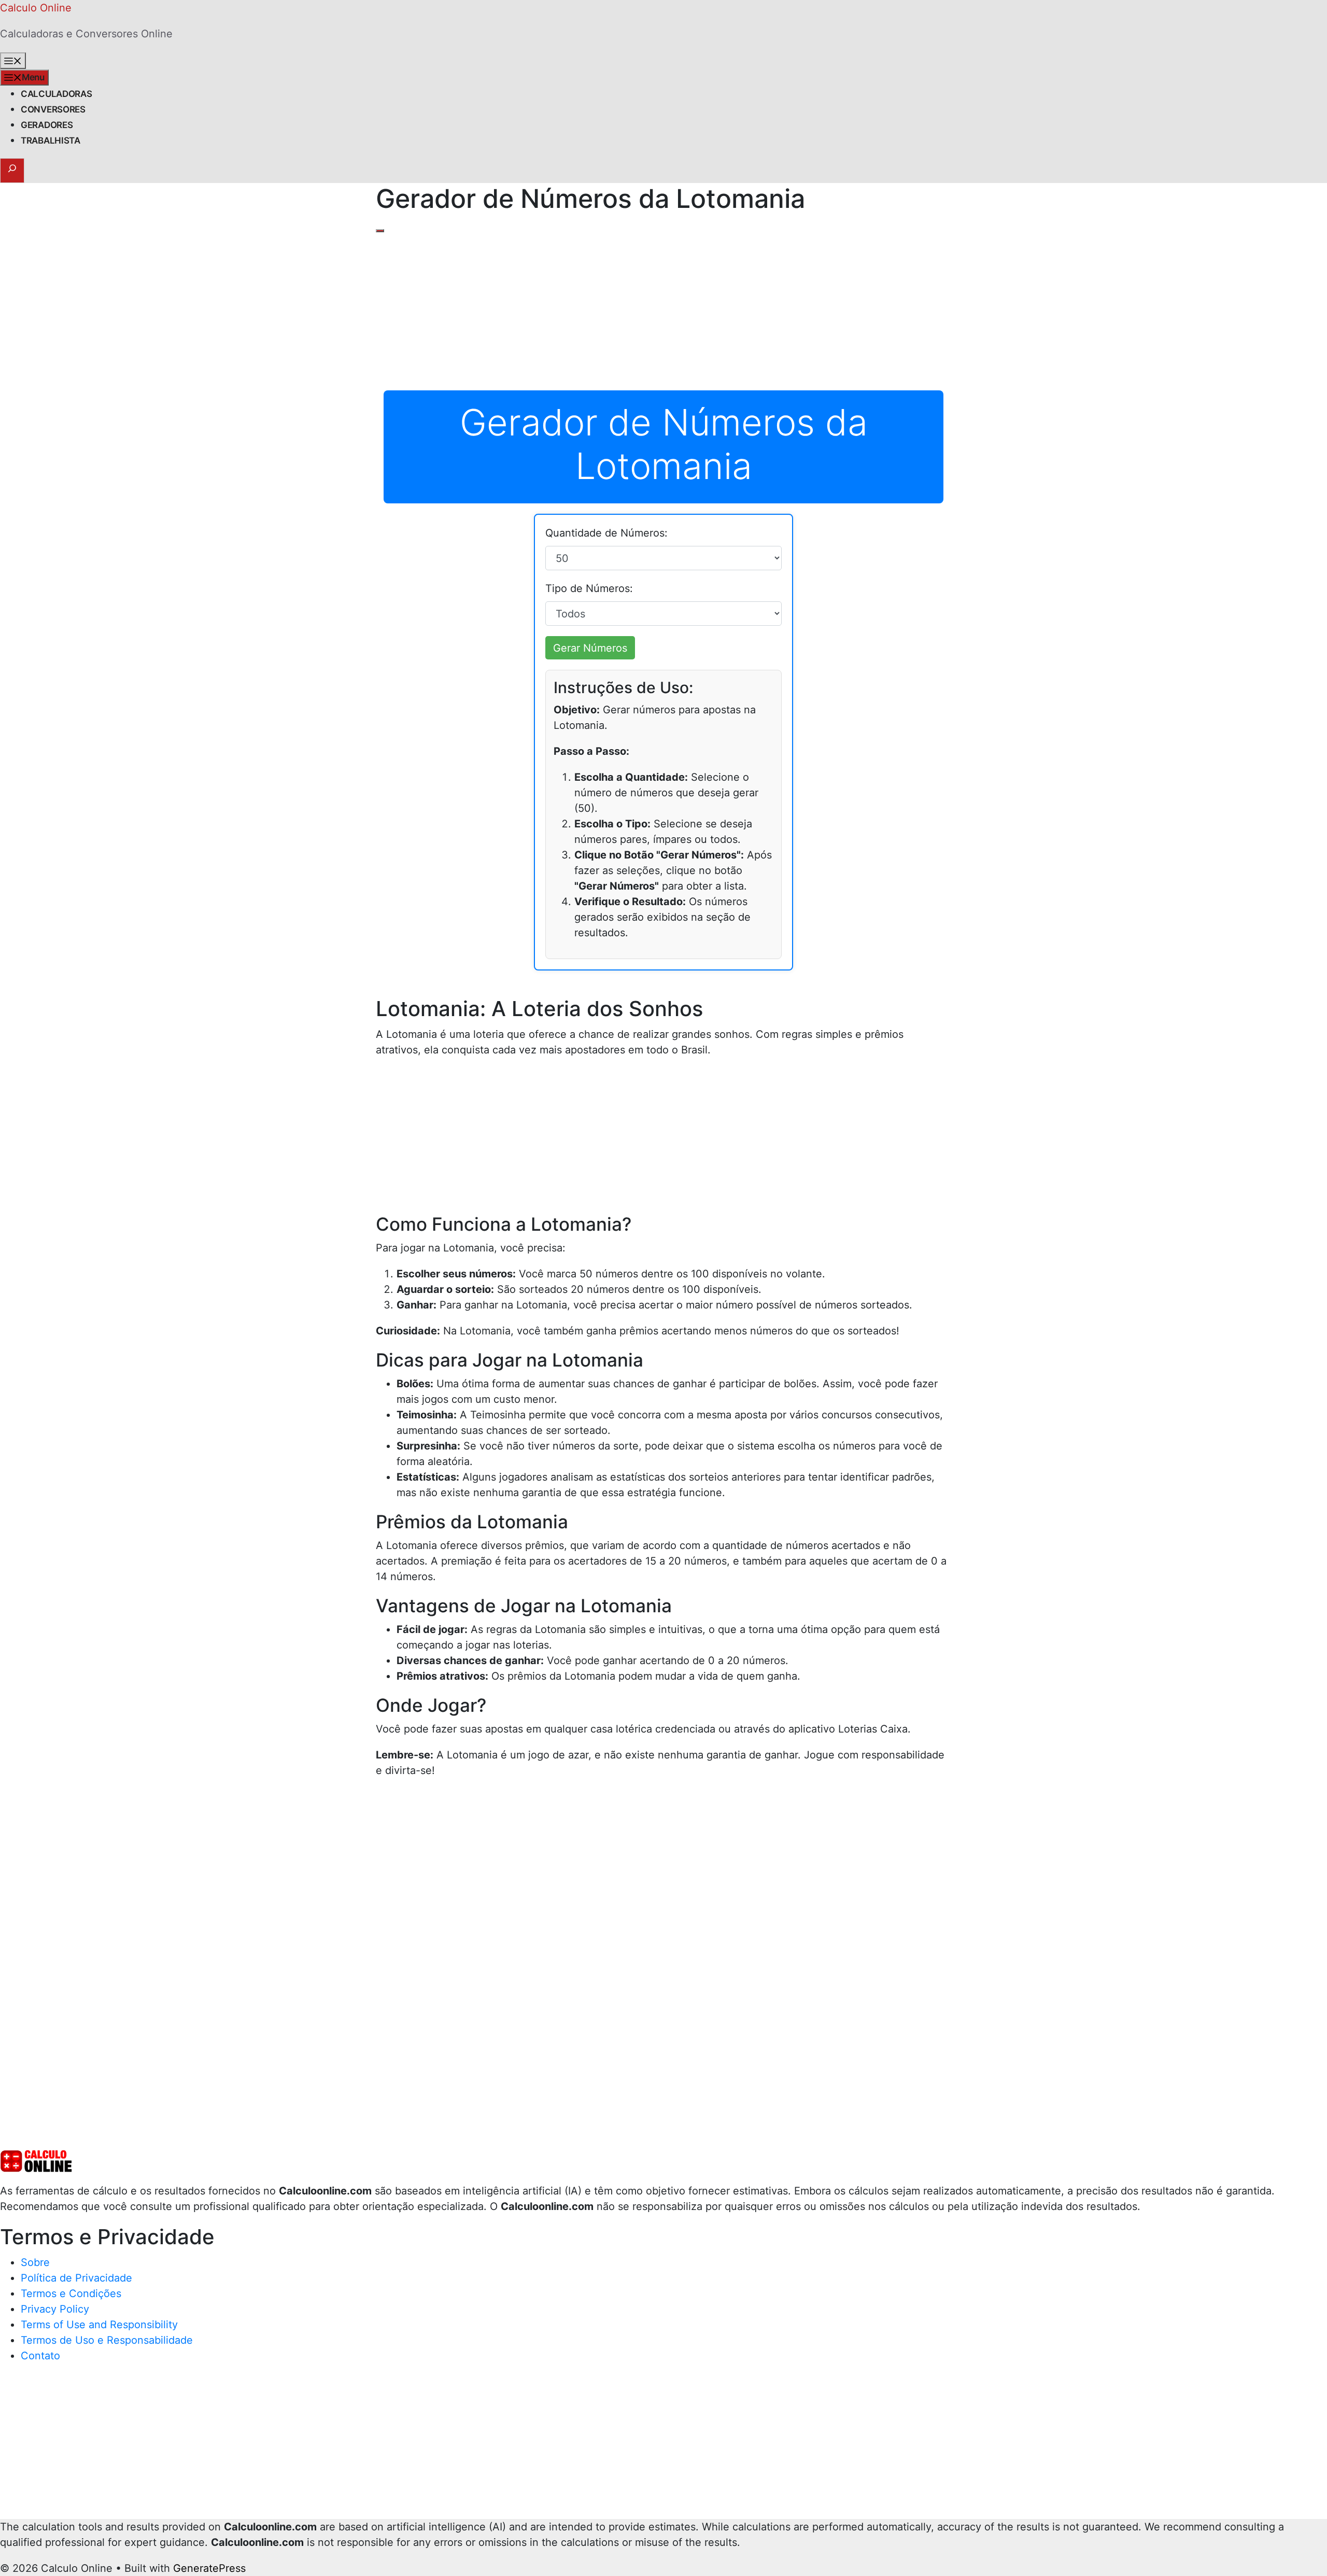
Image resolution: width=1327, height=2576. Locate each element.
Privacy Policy (55, 2309)
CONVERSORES (53, 109)
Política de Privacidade (76, 2278)
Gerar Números (590, 648)
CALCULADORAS (56, 94)
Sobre (35, 2262)
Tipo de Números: (589, 588)
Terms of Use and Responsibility (99, 2325)
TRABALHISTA (51, 140)
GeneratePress (209, 2568)
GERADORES (47, 125)
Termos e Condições (71, 2293)
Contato (40, 2356)
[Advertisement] (663, 313)
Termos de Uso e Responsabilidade (107, 2340)
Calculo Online (36, 8)
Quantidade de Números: (606, 533)
